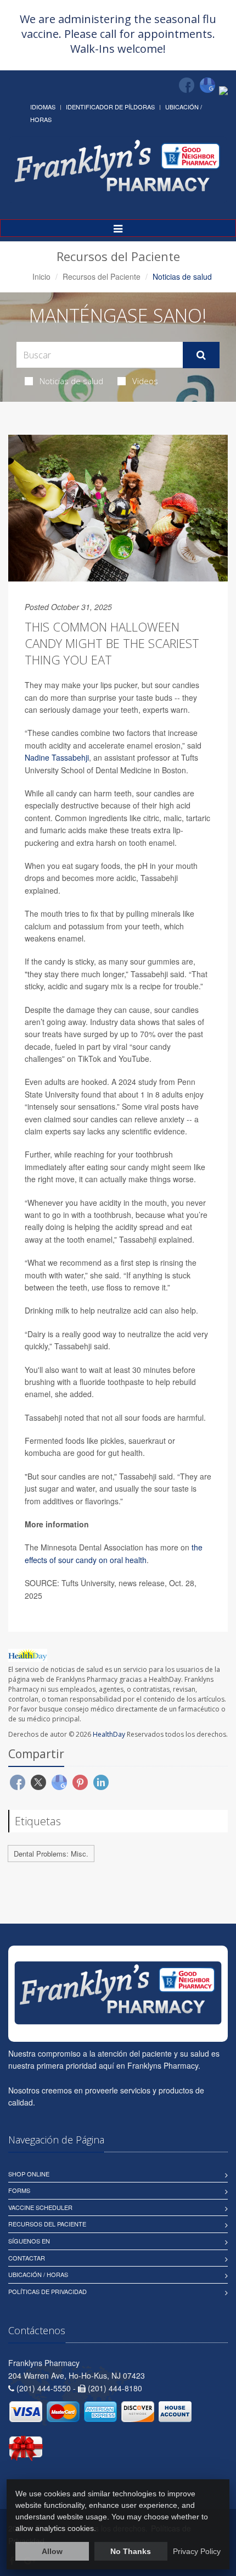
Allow (52, 2551)
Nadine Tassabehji (57, 757)
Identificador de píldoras (110, 107)
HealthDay (109, 1734)
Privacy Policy (197, 2551)
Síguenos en (29, 2241)
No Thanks (131, 2551)
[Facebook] (187, 85)
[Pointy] (223, 90)
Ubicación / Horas (38, 2274)
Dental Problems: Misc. (51, 1854)
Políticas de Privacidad (47, 2291)
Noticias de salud (71, 381)
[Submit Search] (201, 355)
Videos (145, 381)
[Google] (207, 85)
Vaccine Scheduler (40, 2207)
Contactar (27, 2258)
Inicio (41, 276)
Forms (19, 2190)
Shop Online (29, 2174)
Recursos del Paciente (102, 276)
